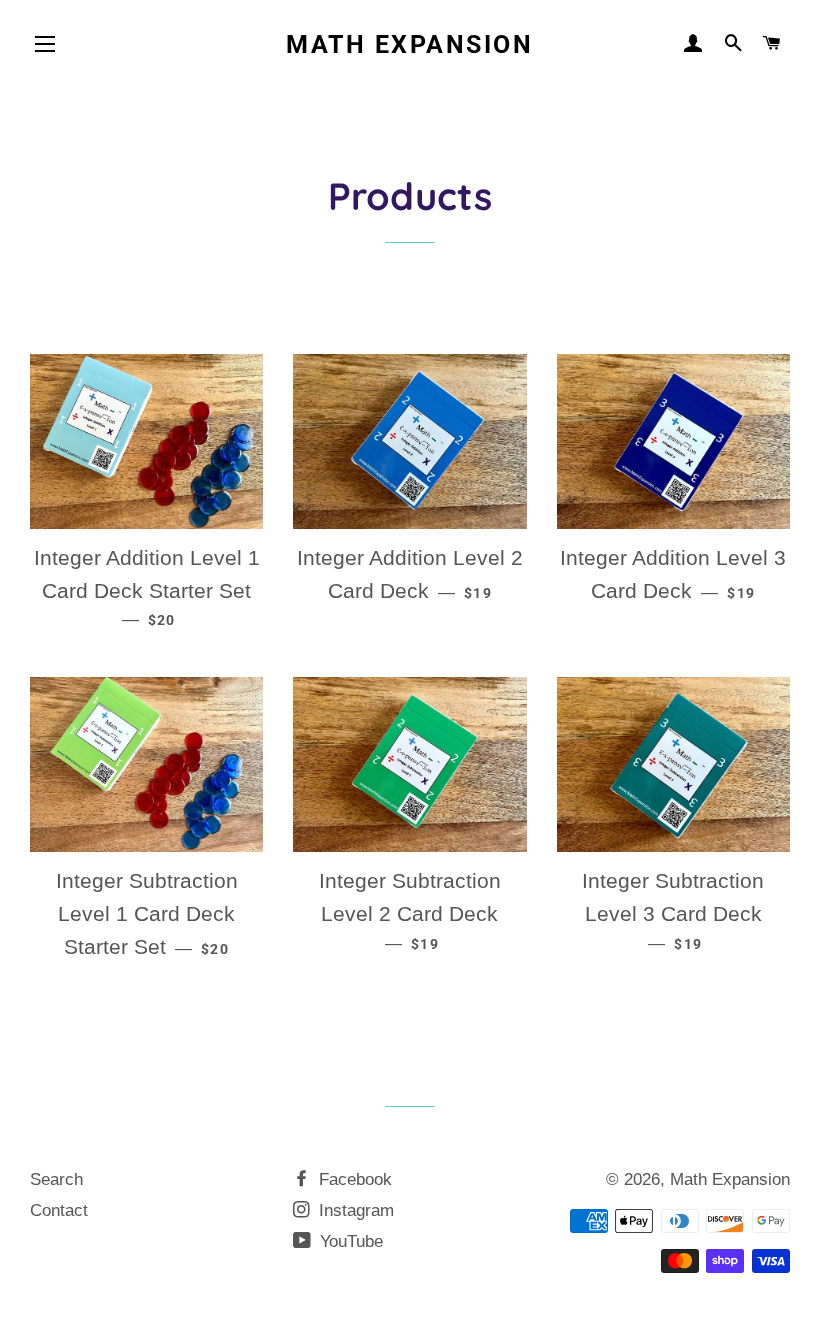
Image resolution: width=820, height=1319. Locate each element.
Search (56, 1179)
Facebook (353, 1179)
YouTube (349, 1241)
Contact (59, 1210)
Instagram (354, 1210)
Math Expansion (409, 44)
